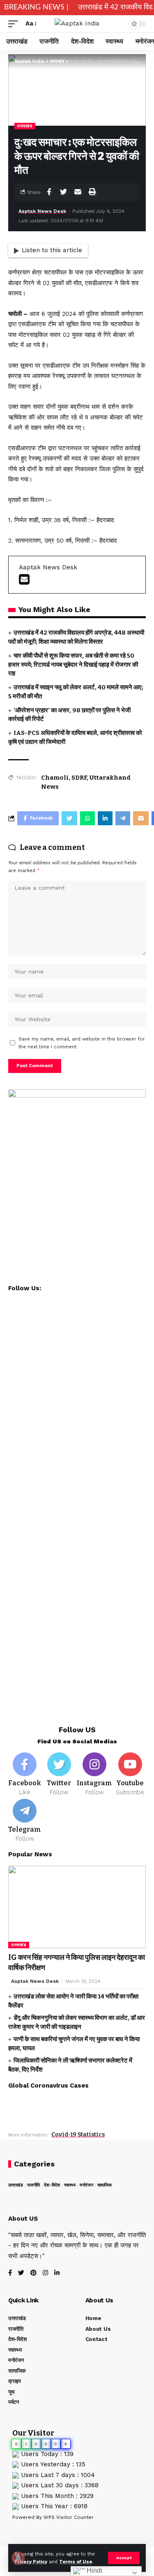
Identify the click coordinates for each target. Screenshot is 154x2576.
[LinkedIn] (57, 2273)
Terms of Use (76, 2562)
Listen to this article (52, 250)
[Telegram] (25, 1821)
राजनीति (33, 2185)
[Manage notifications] (18, 2558)
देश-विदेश (52, 2185)
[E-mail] (24, 582)
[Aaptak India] (77, 24)
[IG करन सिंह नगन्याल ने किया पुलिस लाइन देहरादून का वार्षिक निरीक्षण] (77, 1907)
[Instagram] (94, 1775)
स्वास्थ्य (70, 2185)
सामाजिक (105, 2185)
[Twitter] (59, 1775)
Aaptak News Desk (42, 211)
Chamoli (55, 778)
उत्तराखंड (25, 126)
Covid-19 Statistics (78, 2135)
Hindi (94, 2570)
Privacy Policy (31, 2562)
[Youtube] (130, 1775)
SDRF (79, 778)
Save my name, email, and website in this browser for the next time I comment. (82, 1043)
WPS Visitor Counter (69, 2517)
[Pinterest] (33, 2273)
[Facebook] (25, 1775)
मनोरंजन (86, 2185)
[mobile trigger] (15, 24)
